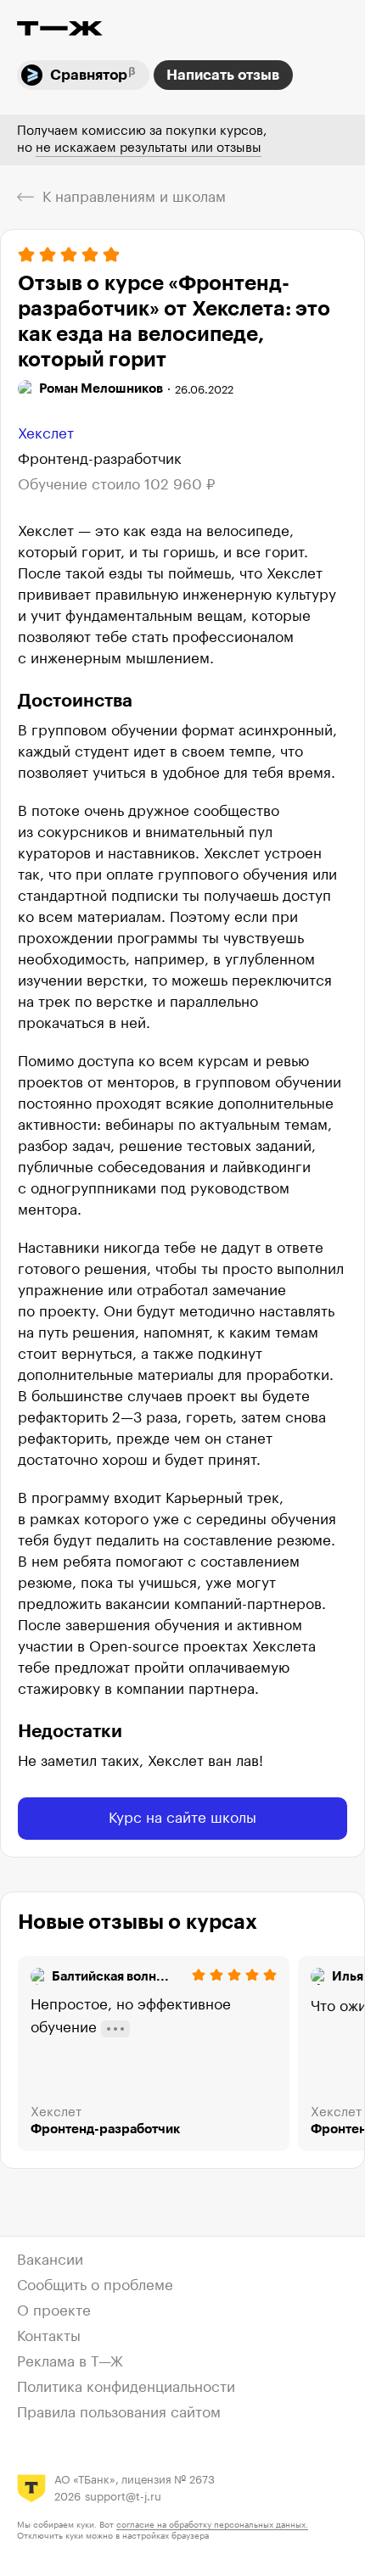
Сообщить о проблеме (95, 2285)
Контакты (49, 2336)
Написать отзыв (223, 75)
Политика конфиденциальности (126, 2387)
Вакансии (50, 2260)
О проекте (54, 2311)
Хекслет (46, 434)
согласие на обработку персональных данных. (212, 2525)
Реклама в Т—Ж (70, 2362)
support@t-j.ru (123, 2497)
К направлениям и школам (134, 197)
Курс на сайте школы (182, 1818)
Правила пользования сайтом (119, 2413)
